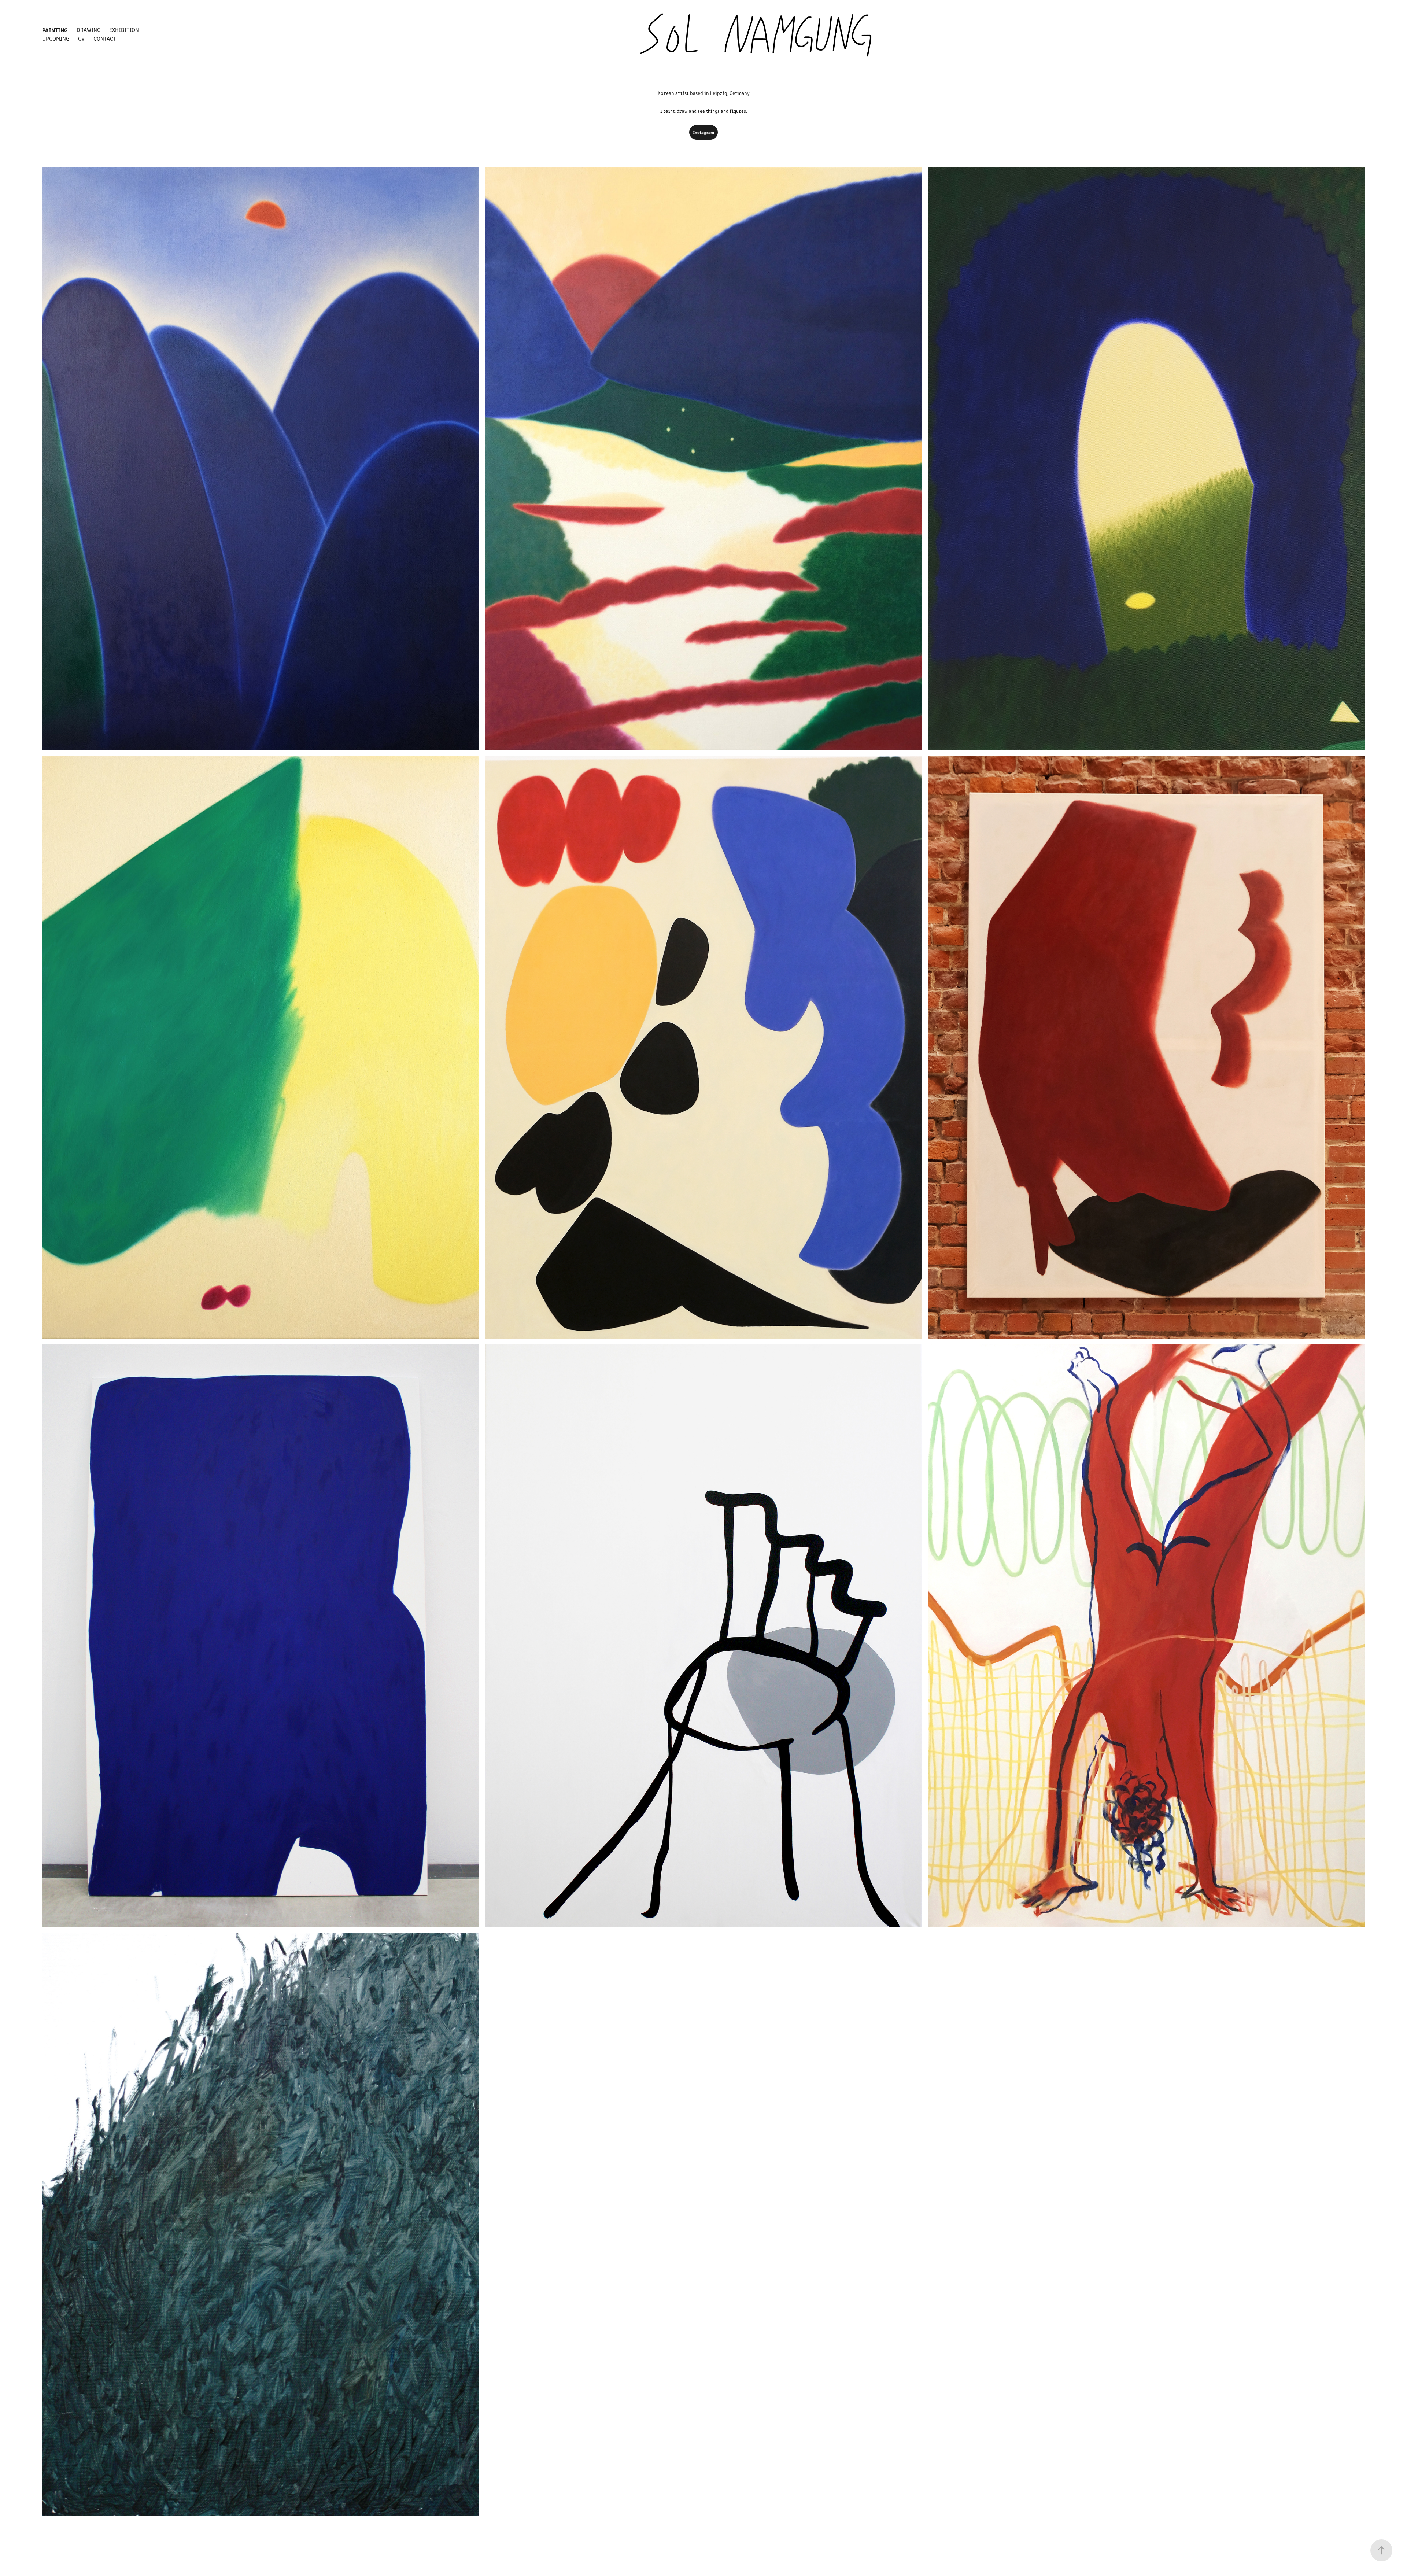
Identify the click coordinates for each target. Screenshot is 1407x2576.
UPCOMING (56, 38)
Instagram (703, 132)
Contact (105, 38)
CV (81, 38)
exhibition (124, 29)
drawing (88, 29)
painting (55, 30)
